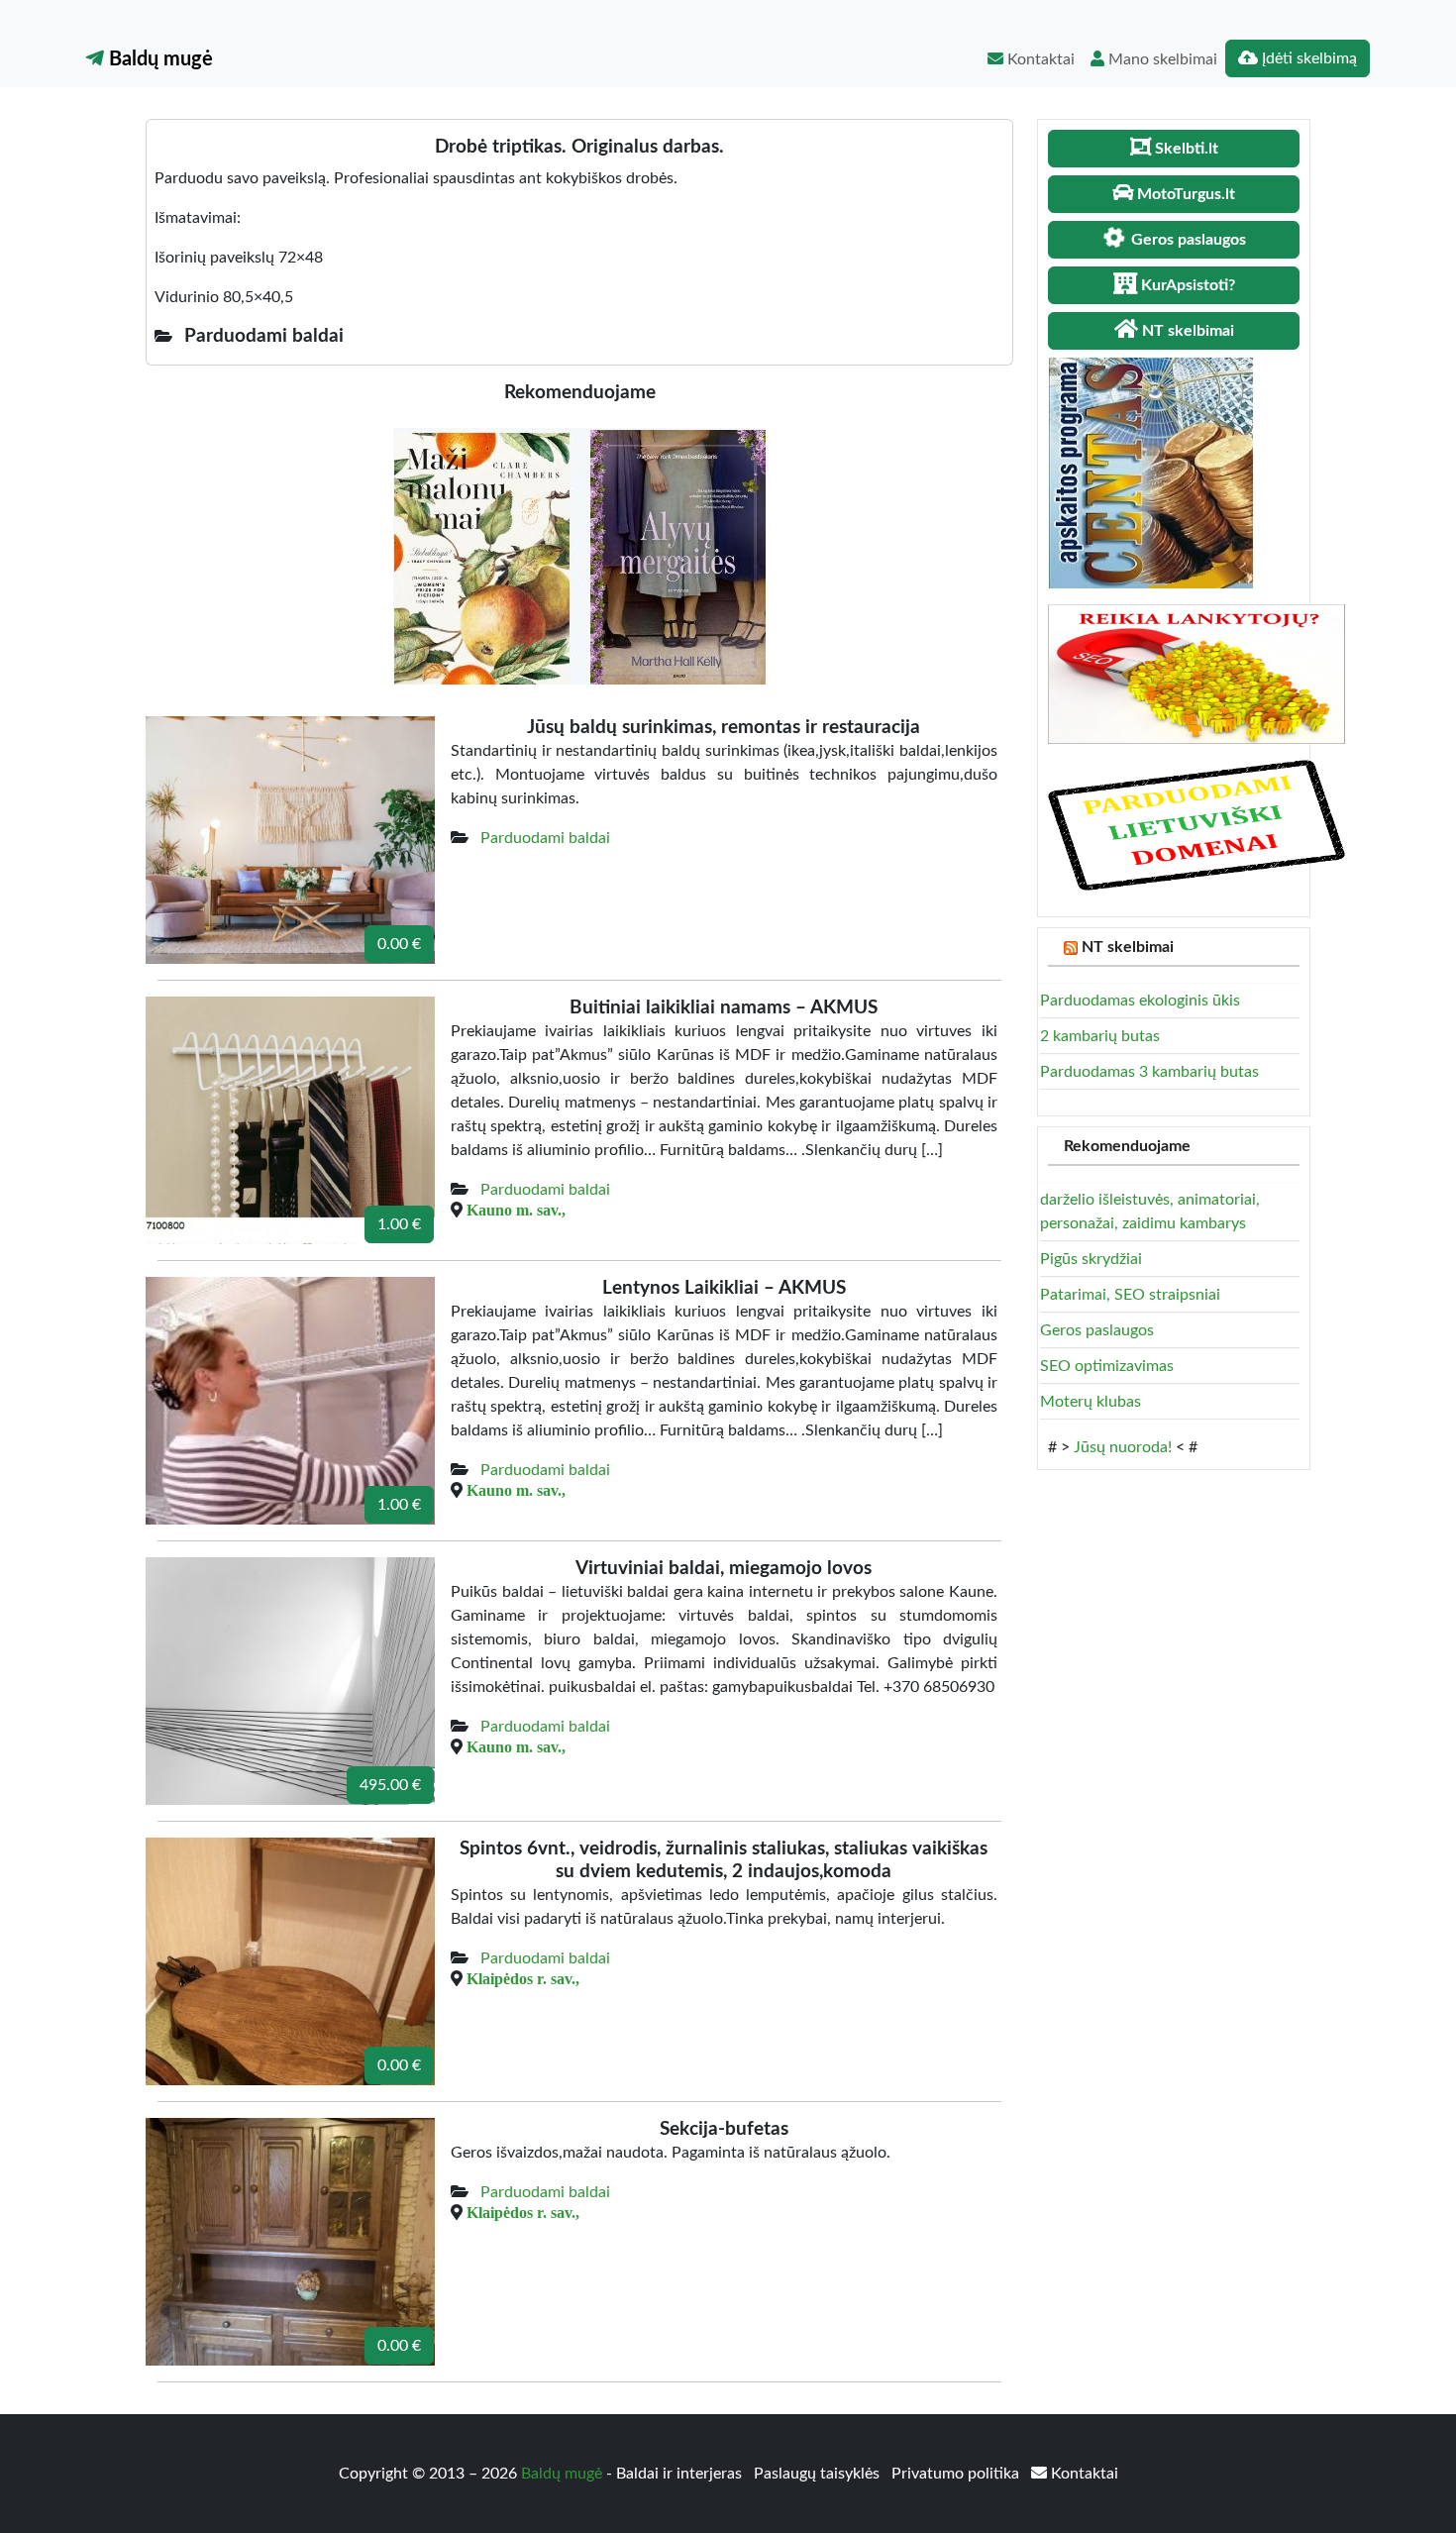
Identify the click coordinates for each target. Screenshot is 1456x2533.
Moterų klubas (1091, 1402)
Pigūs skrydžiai (1091, 1259)
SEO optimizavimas (1107, 1366)
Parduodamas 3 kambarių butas (1149, 1072)
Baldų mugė (158, 59)
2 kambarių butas (1100, 1036)
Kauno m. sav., (516, 1210)
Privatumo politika (957, 2474)
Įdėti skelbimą (1307, 58)
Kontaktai (1039, 59)
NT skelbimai (1128, 947)
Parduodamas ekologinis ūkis (1140, 1001)
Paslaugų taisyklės (819, 2474)
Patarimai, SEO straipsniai (1130, 1295)
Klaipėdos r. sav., (523, 1978)
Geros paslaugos (1097, 1330)
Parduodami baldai (545, 838)
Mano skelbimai (1161, 59)
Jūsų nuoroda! (1123, 1447)
